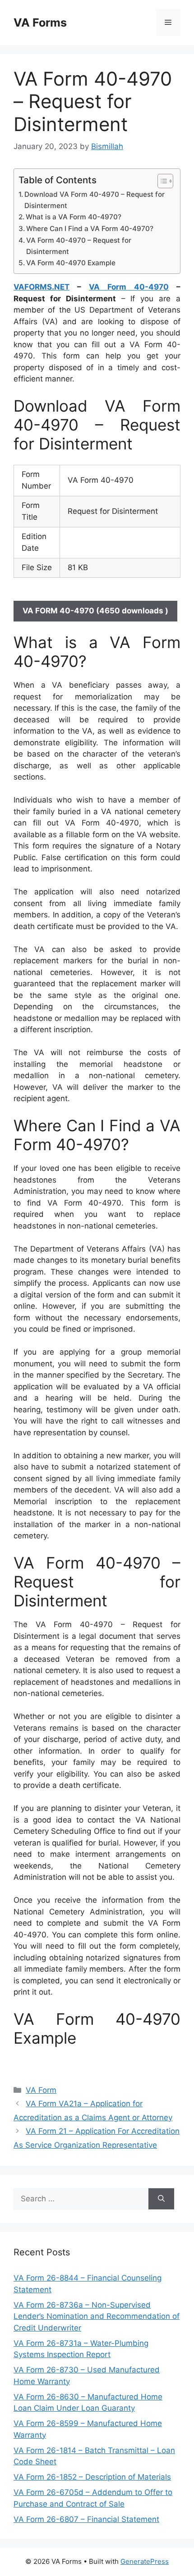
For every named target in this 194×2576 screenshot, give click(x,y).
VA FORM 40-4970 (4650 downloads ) (95, 611)
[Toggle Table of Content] (161, 181)
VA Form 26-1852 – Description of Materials (92, 2477)
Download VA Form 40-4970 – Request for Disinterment (95, 200)
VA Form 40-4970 (129, 287)
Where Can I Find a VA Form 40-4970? (90, 229)
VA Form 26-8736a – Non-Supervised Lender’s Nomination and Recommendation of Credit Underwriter (97, 2316)
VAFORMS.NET (42, 287)
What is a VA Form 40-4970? (74, 217)
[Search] (161, 2199)
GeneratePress (145, 2561)
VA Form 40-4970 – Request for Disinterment (79, 246)
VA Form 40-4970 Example (71, 263)
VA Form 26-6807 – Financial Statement (86, 2519)
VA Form (41, 2090)
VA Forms (40, 23)
